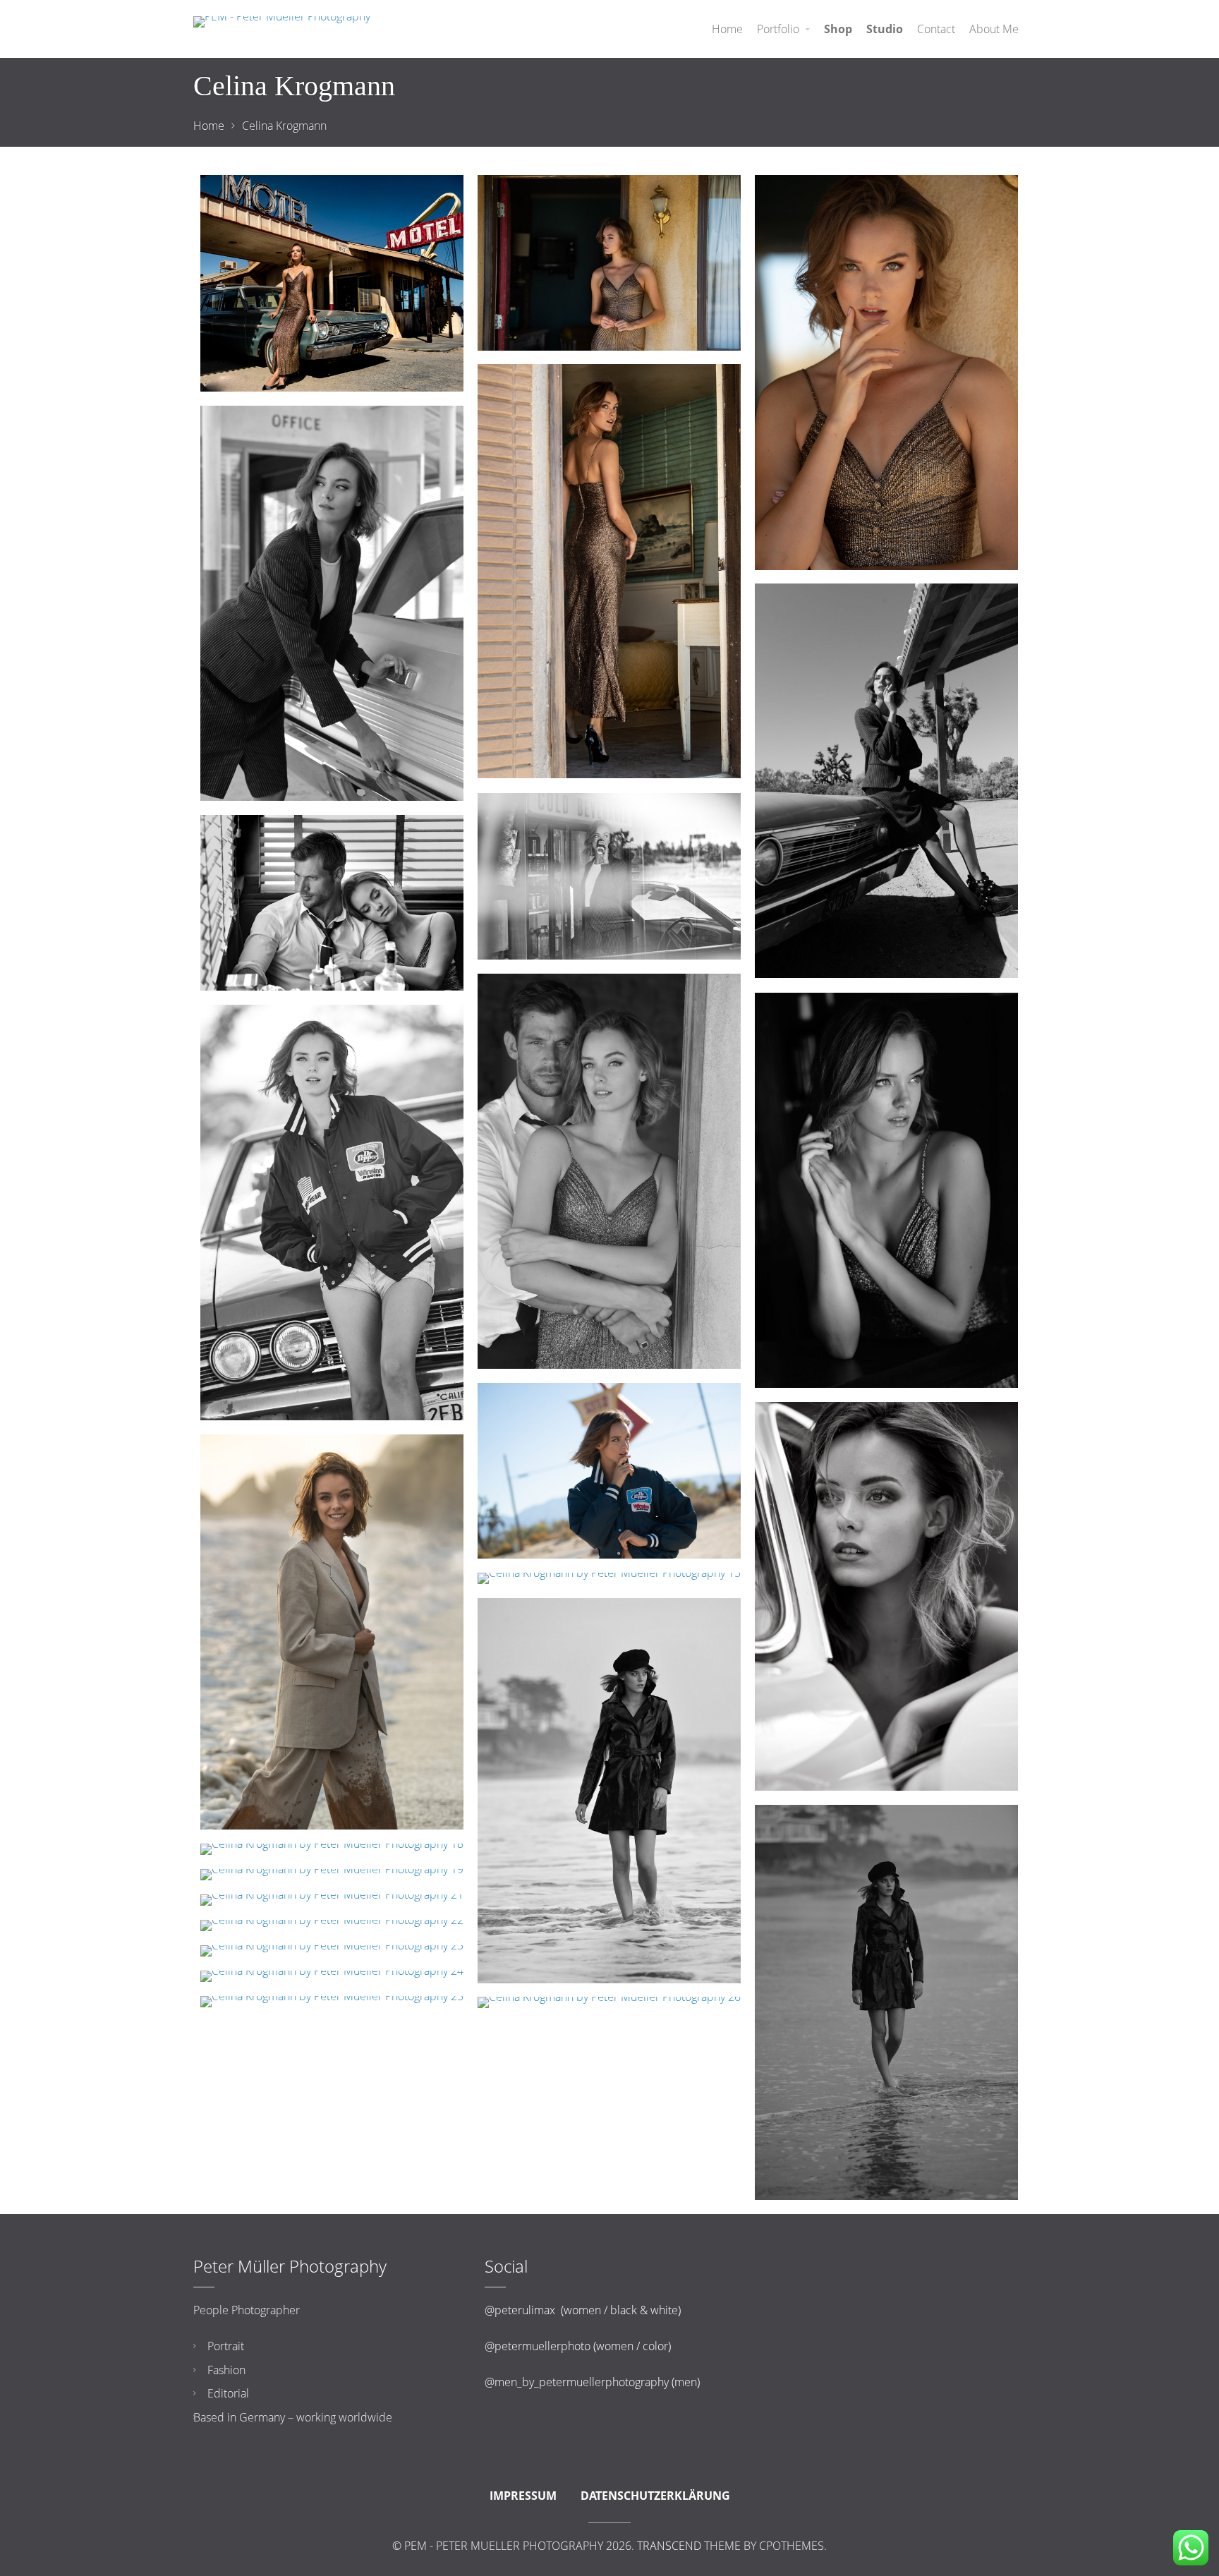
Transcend (669, 2546)
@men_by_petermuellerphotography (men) (592, 2382)
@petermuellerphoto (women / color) (578, 2346)
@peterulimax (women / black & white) (583, 2310)
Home (209, 126)
